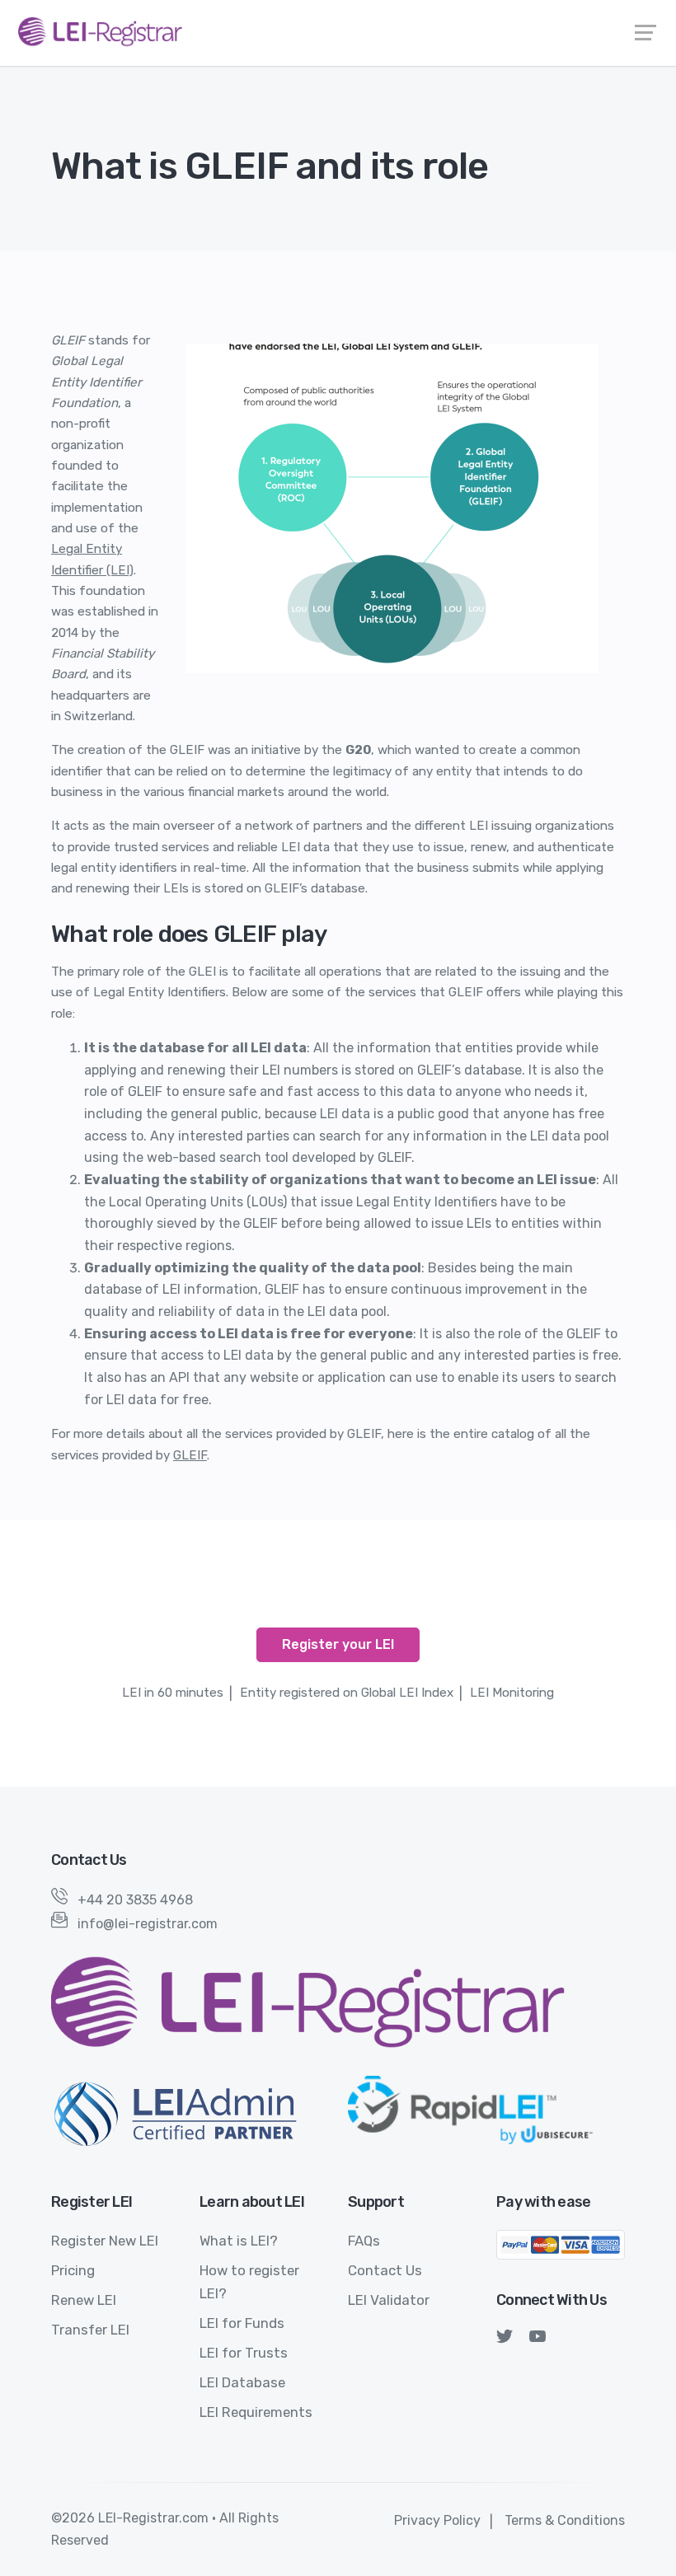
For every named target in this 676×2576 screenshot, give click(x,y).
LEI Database (242, 2382)
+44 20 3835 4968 (130, 1900)
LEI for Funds (242, 2323)
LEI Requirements (256, 2412)
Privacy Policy (437, 2520)
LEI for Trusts (244, 2353)
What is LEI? (239, 2241)
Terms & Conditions (565, 2520)
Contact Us (385, 2270)
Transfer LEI (90, 2330)
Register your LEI (338, 1644)
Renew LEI (84, 2300)
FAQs (364, 2241)
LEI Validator (389, 2300)
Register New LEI (105, 2241)
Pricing (73, 2270)
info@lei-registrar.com (148, 1924)
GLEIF (190, 1455)
